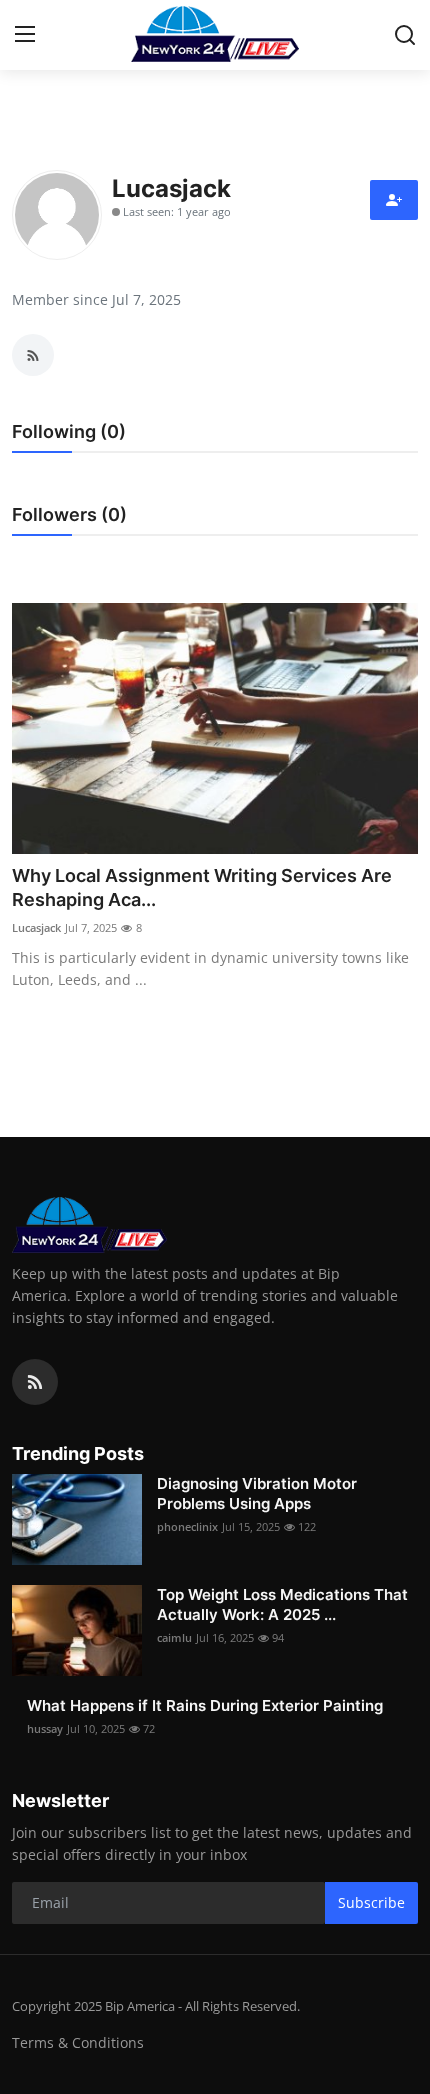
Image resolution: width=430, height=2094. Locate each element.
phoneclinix (187, 1526)
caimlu (174, 1637)
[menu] (25, 35)
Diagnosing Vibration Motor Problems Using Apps (257, 1493)
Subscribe (371, 1902)
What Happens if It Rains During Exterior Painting (205, 1705)
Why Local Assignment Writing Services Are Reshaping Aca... (202, 887)
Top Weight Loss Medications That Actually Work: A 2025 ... (282, 1604)
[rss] (35, 1382)
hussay (45, 1728)
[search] (405, 35)
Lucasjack (36, 927)
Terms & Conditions (78, 2042)
